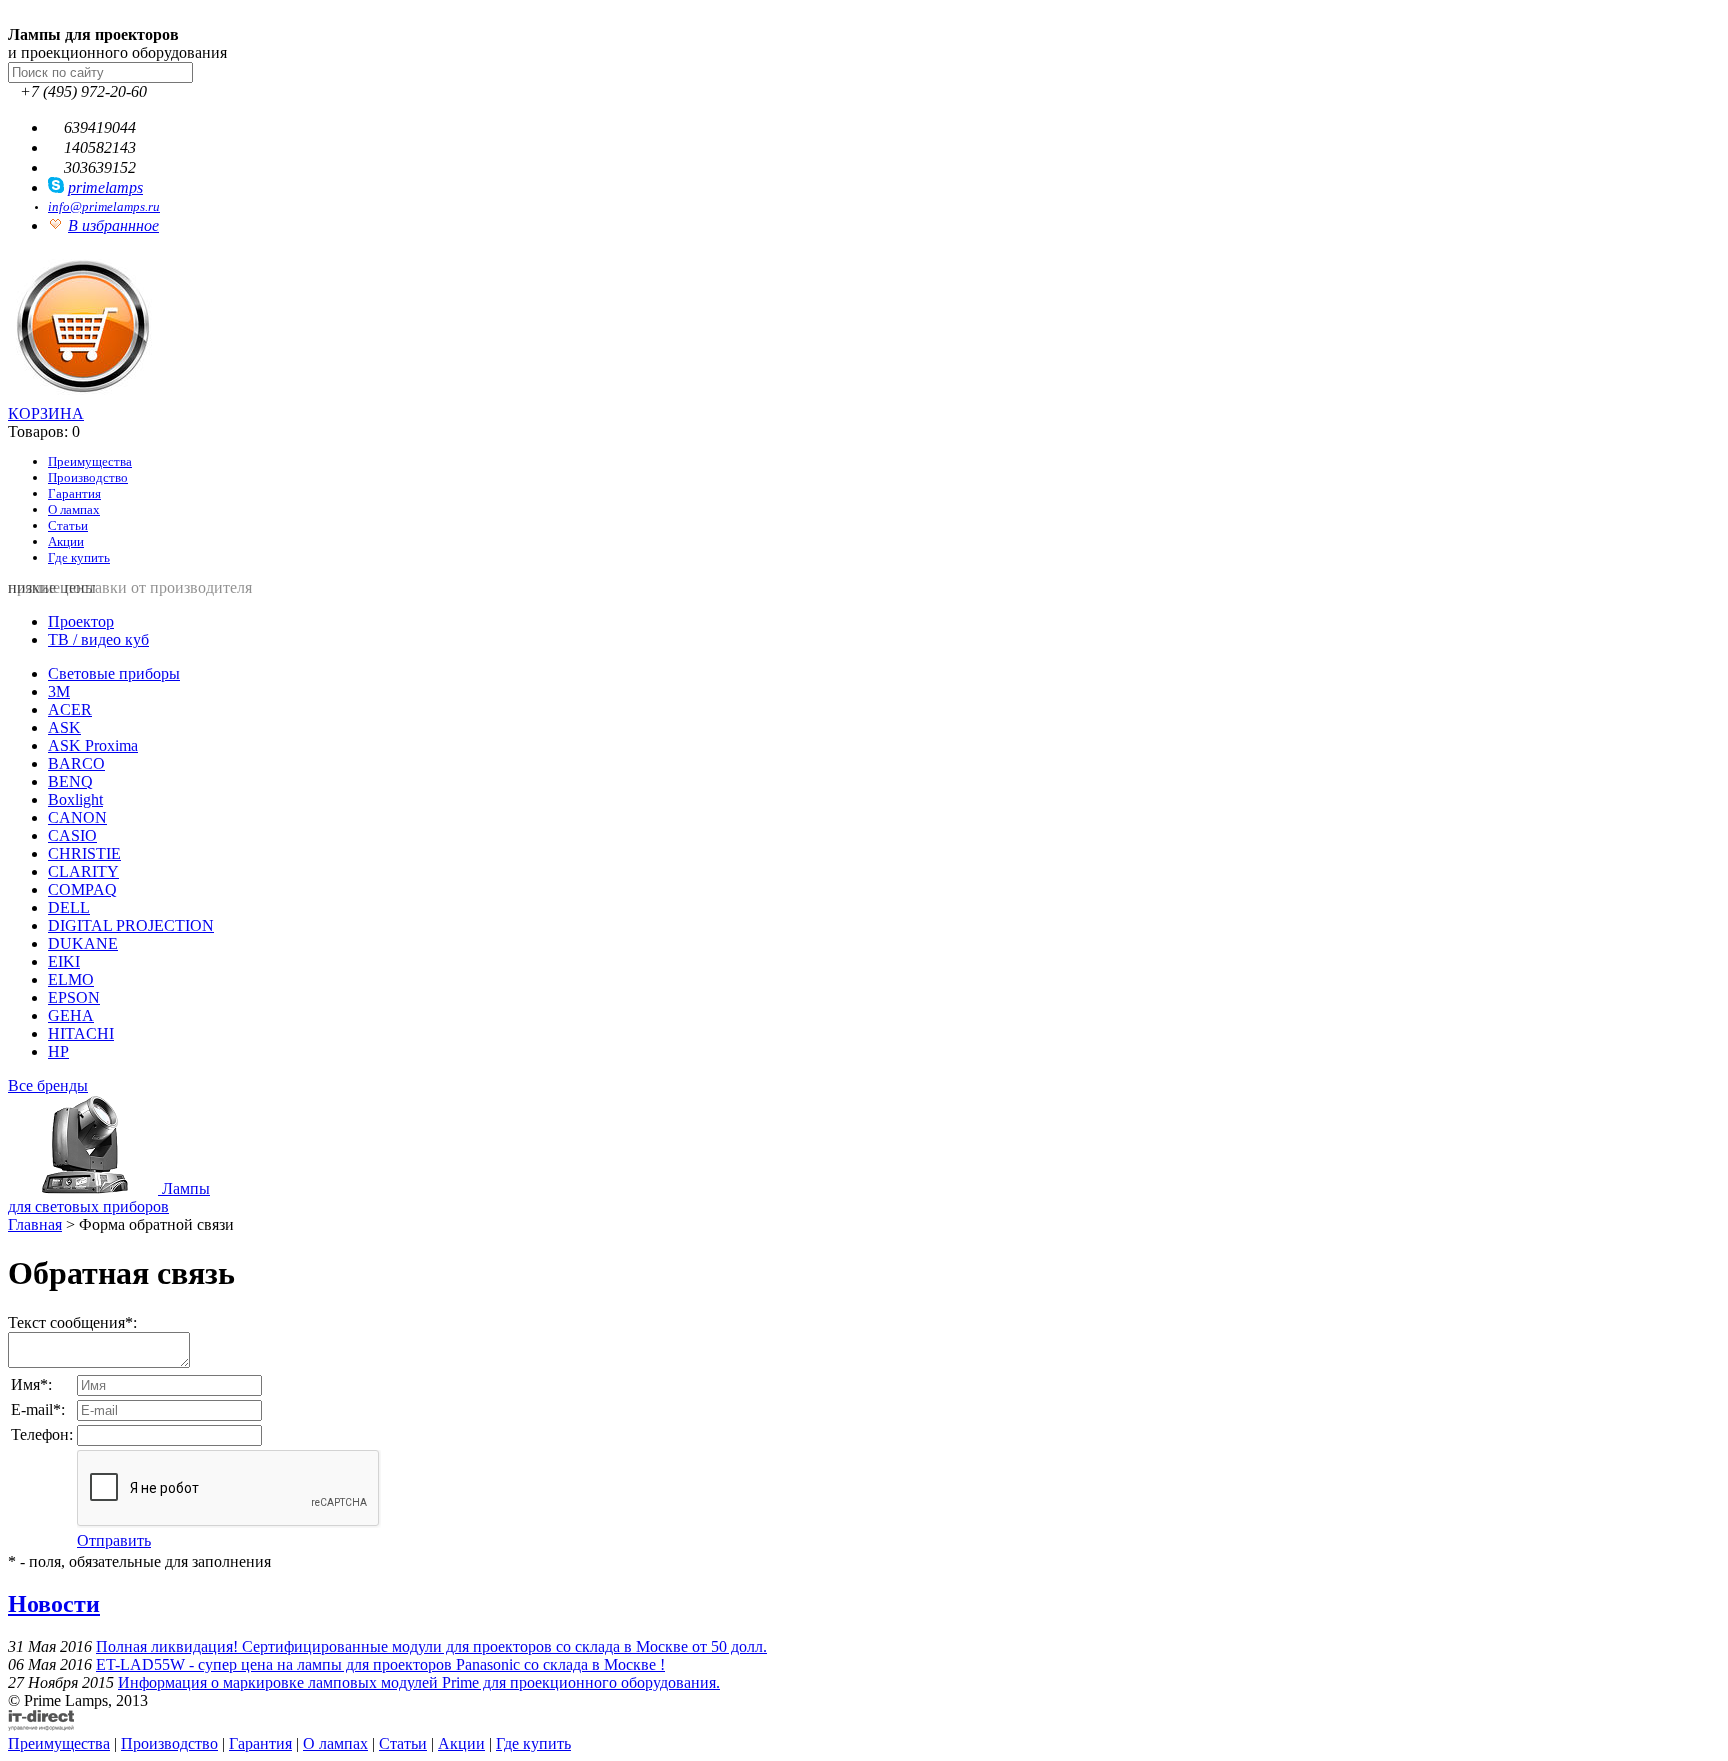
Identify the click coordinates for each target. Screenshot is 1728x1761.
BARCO (76, 763)
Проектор (81, 621)
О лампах (74, 509)
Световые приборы (114, 673)
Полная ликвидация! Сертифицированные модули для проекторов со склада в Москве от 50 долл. (431, 1646)
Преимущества (90, 461)
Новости (54, 1604)
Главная (35, 1224)
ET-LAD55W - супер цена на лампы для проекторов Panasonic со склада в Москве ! (380, 1664)
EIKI (64, 961)
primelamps (105, 187)
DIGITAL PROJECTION (131, 925)
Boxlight (75, 799)
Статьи (68, 525)
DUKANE (83, 943)
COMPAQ (82, 889)
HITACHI (81, 1033)
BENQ (70, 781)
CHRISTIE (84, 853)
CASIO (72, 835)
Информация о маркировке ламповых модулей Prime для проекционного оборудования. (419, 1682)
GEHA (71, 1015)
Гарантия (74, 493)
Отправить (114, 1540)
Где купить (79, 557)
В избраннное (113, 225)
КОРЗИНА (46, 413)
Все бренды (48, 1085)
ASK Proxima (93, 745)
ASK (64, 727)
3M (59, 691)
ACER (70, 709)
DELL (69, 907)
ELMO (71, 979)
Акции (66, 541)
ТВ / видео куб (98, 639)
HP (58, 1051)
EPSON (74, 997)
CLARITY (83, 871)
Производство (88, 477)
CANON (77, 817)
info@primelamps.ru (104, 206)
